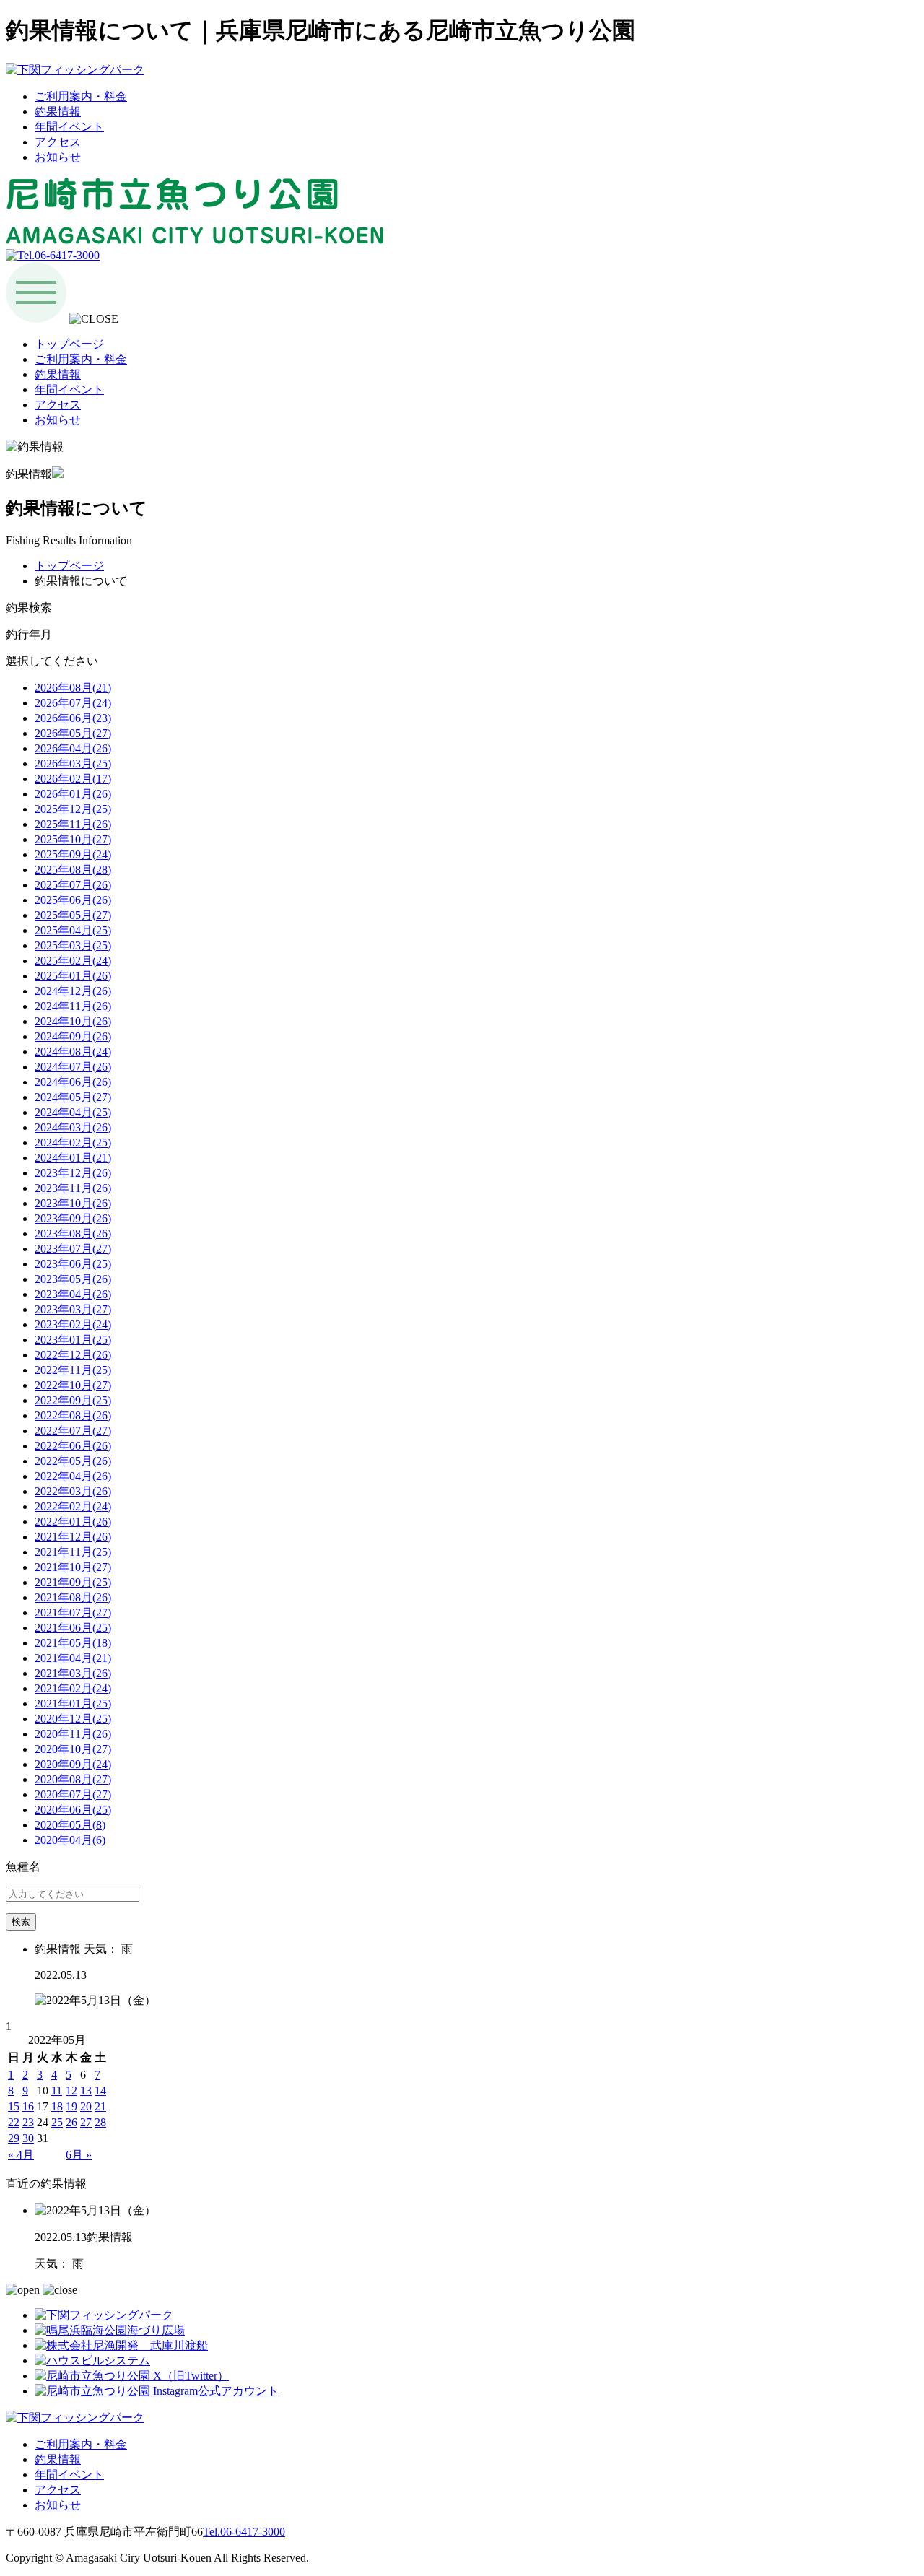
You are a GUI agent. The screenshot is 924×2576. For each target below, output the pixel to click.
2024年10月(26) (73, 1021)
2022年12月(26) (73, 1355)
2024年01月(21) (73, 1158)
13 (86, 2090)
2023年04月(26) (73, 1294)
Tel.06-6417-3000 (244, 2532)
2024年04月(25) (73, 1112)
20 (86, 2106)
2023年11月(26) (73, 1188)
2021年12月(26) (73, 1537)
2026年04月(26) (73, 748)
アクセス (58, 142)
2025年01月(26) (73, 976)
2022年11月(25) (73, 1370)
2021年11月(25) (73, 1552)
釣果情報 (58, 112)
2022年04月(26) (73, 1476)
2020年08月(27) (73, 1779)
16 (28, 2106)
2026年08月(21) (73, 688)
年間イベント (69, 127)
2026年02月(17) (73, 779)
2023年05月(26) (73, 1279)
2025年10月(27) (73, 839)
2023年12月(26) (73, 1173)
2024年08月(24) (73, 1052)
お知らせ (58, 157)
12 (71, 2090)
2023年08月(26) (73, 1233)
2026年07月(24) (73, 703)
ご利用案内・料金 (81, 96)
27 (86, 2122)
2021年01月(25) (73, 1703)
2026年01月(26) (73, 794)
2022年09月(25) (73, 1400)
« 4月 (21, 2155)
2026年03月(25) (73, 763)
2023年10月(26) (73, 1203)
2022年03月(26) (73, 1491)
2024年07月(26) (73, 1067)
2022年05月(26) (73, 1461)
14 (100, 2090)
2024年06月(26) (73, 1082)
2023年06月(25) (73, 1264)
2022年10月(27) (73, 1385)
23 (28, 2122)
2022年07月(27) (73, 1431)
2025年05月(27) (73, 915)
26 (71, 2122)
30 (28, 2138)
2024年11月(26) (73, 1006)
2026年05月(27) (73, 733)
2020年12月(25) (73, 1719)
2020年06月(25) (73, 1810)
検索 (21, 1922)
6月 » (79, 2155)
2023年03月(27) (73, 1309)
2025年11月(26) (73, 824)
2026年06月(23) (73, 718)
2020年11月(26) (73, 1734)
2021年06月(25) (73, 1628)
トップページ (69, 344)
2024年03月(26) (73, 1127)
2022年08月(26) (73, 1415)
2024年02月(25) (73, 1143)
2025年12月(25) (73, 809)
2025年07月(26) (73, 885)
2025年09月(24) (73, 854)
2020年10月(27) (73, 1749)
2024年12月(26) (73, 991)
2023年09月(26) (73, 1218)
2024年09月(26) (73, 1036)
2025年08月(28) (73, 870)
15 (14, 2106)
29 (14, 2138)
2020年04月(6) (70, 1840)
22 (14, 2122)
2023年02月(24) (73, 1324)
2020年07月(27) (73, 1794)
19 (71, 2106)
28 (100, 2122)
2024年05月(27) (73, 1097)
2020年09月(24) (73, 1764)
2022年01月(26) (73, 1522)
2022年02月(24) (73, 1506)
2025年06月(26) (73, 900)
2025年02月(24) (73, 961)
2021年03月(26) (73, 1673)
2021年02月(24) (73, 1688)
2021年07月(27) (73, 1613)
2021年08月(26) (73, 1597)
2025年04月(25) (73, 930)
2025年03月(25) (73, 945)
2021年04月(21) (73, 1658)
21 (100, 2106)
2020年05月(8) (70, 1825)
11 (57, 2090)
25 (57, 2122)
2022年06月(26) (73, 1446)
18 (57, 2106)
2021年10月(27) (73, 1567)
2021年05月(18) (73, 1643)
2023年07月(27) (73, 1249)
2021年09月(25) (73, 1582)
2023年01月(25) (73, 1340)
